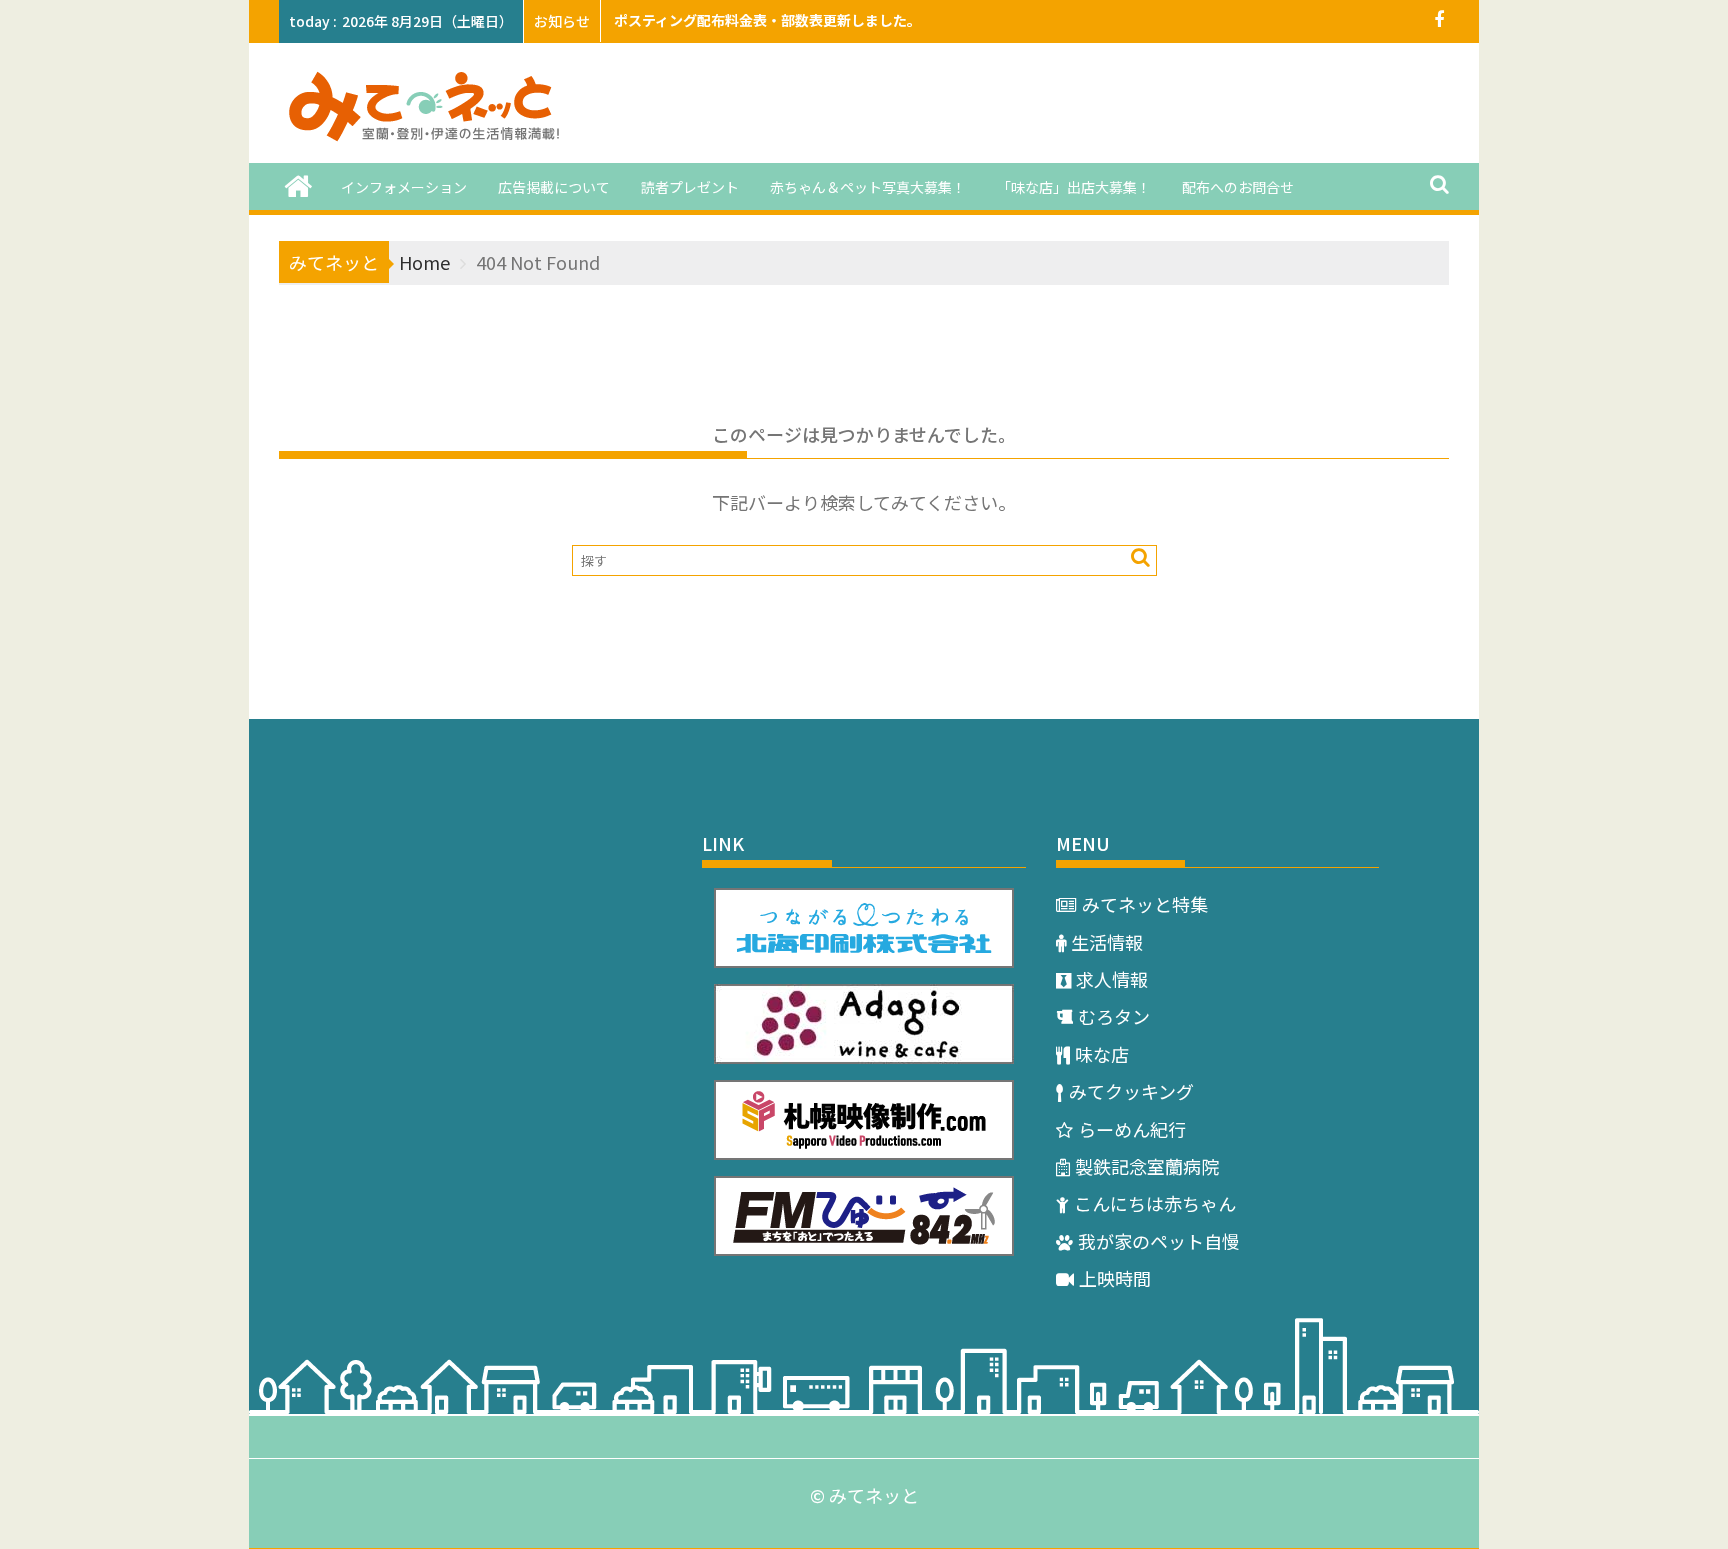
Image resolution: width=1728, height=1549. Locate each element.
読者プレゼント (690, 187)
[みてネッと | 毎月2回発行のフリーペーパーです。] (298, 184)
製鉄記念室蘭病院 (1147, 1166)
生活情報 (1107, 942)
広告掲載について (554, 187)
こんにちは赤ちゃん (1155, 1203)
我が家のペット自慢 (1159, 1241)
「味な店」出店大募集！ (1074, 187)
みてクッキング (1131, 1091)
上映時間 (1115, 1278)
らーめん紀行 (1132, 1129)
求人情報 (1112, 979)
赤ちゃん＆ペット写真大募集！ (868, 187)
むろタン (1114, 1016)
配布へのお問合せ (1238, 187)
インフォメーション (404, 187)
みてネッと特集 (1145, 904)
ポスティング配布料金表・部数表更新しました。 (767, 20)
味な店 (1102, 1054)
